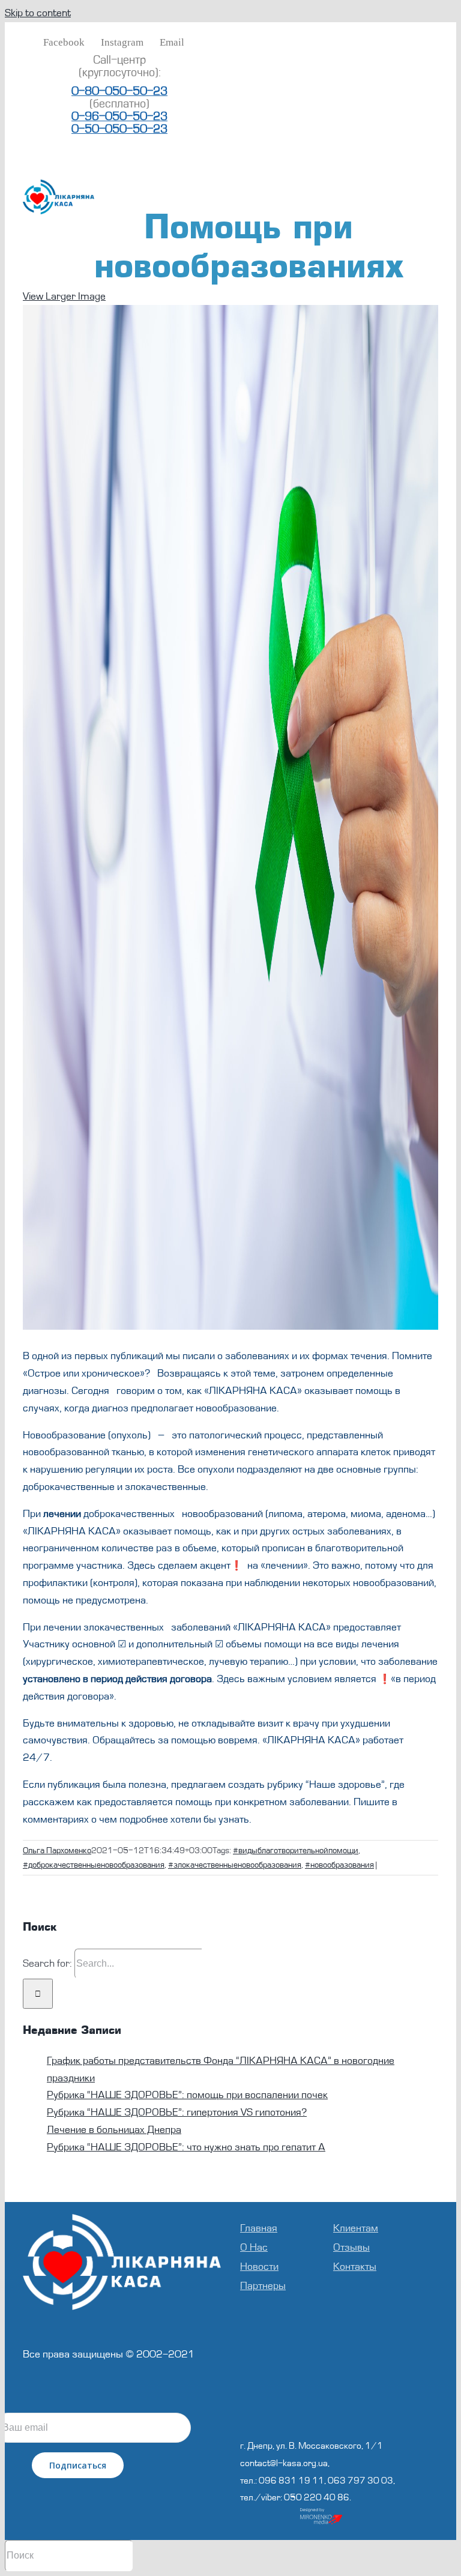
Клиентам (356, 2228)
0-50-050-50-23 (119, 129)
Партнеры (263, 2286)
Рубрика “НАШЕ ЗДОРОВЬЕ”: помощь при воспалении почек (187, 2095)
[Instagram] (339, 2412)
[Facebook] (323, 2412)
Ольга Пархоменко (57, 1851)
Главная (259, 2228)
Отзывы (351, 2247)
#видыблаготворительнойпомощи (296, 1851)
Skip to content (38, 13)
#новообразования (339, 1865)
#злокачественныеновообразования (235, 1865)
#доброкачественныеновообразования (94, 1865)
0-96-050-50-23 (119, 116)
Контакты (355, 2267)
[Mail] (355, 2412)
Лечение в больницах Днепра (114, 2130)
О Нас (254, 2247)
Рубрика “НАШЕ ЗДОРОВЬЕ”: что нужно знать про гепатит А (186, 2147)
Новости (259, 2267)
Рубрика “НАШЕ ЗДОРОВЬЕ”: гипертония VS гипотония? (177, 2112)
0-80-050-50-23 (119, 91)
